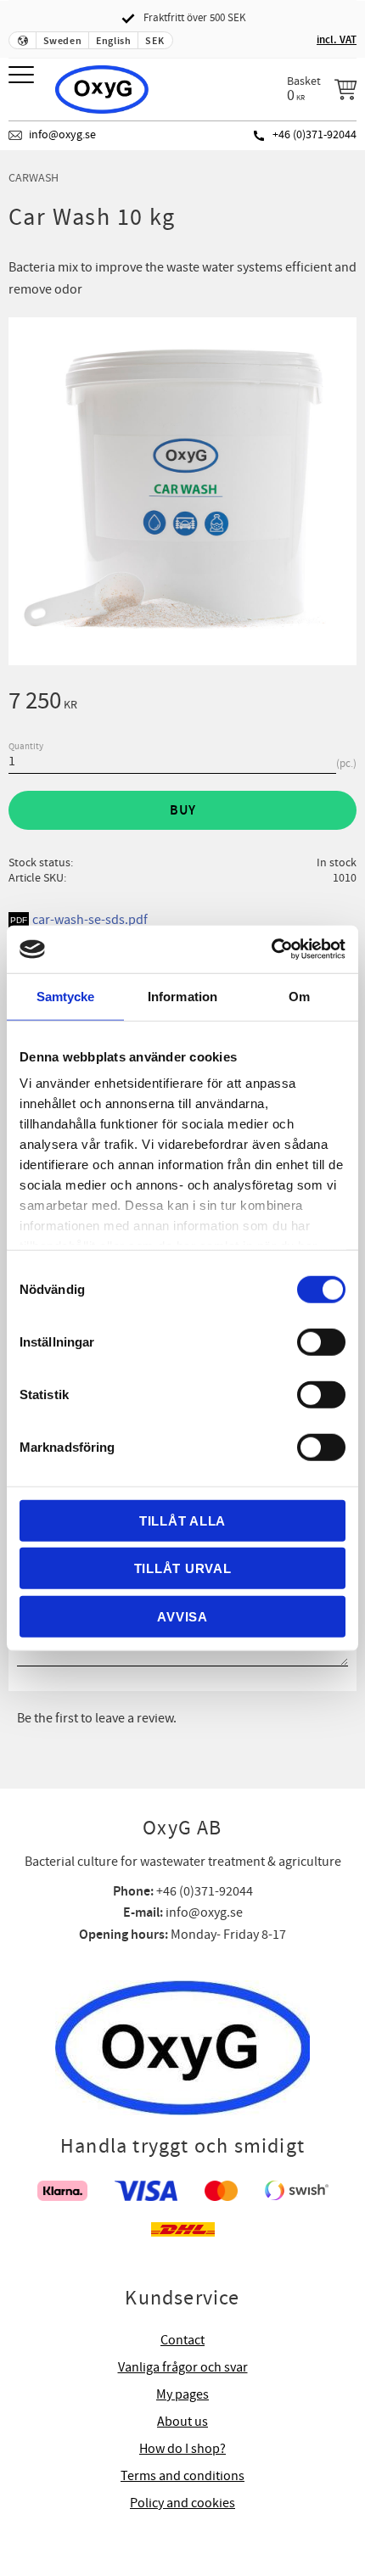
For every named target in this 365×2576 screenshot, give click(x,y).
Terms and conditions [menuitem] (182, 2476)
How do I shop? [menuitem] (182, 2449)
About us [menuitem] (182, 2422)
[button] (23, 76)
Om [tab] (299, 996)
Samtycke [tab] (66, 996)
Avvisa (182, 1616)
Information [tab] (182, 996)
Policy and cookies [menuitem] (182, 2503)
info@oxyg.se (62, 135)
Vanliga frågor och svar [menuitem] (183, 2367)
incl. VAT (337, 40)
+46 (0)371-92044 (314, 135)
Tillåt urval (183, 1568)
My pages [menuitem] (182, 2394)
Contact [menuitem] (182, 2340)
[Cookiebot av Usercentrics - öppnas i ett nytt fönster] (271, 949)
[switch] (321, 1341)
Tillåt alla (182, 1520)
